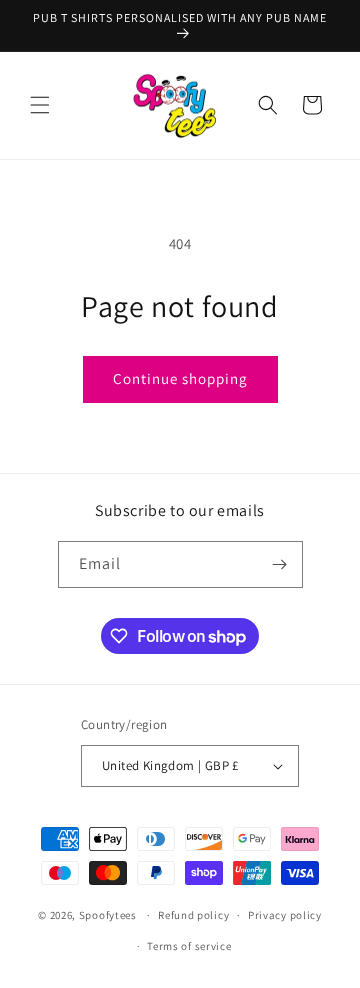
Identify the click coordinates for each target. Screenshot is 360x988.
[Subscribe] (280, 564)
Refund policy (193, 915)
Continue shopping (180, 378)
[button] (40, 105)
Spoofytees (108, 915)
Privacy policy (285, 915)
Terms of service (189, 946)
